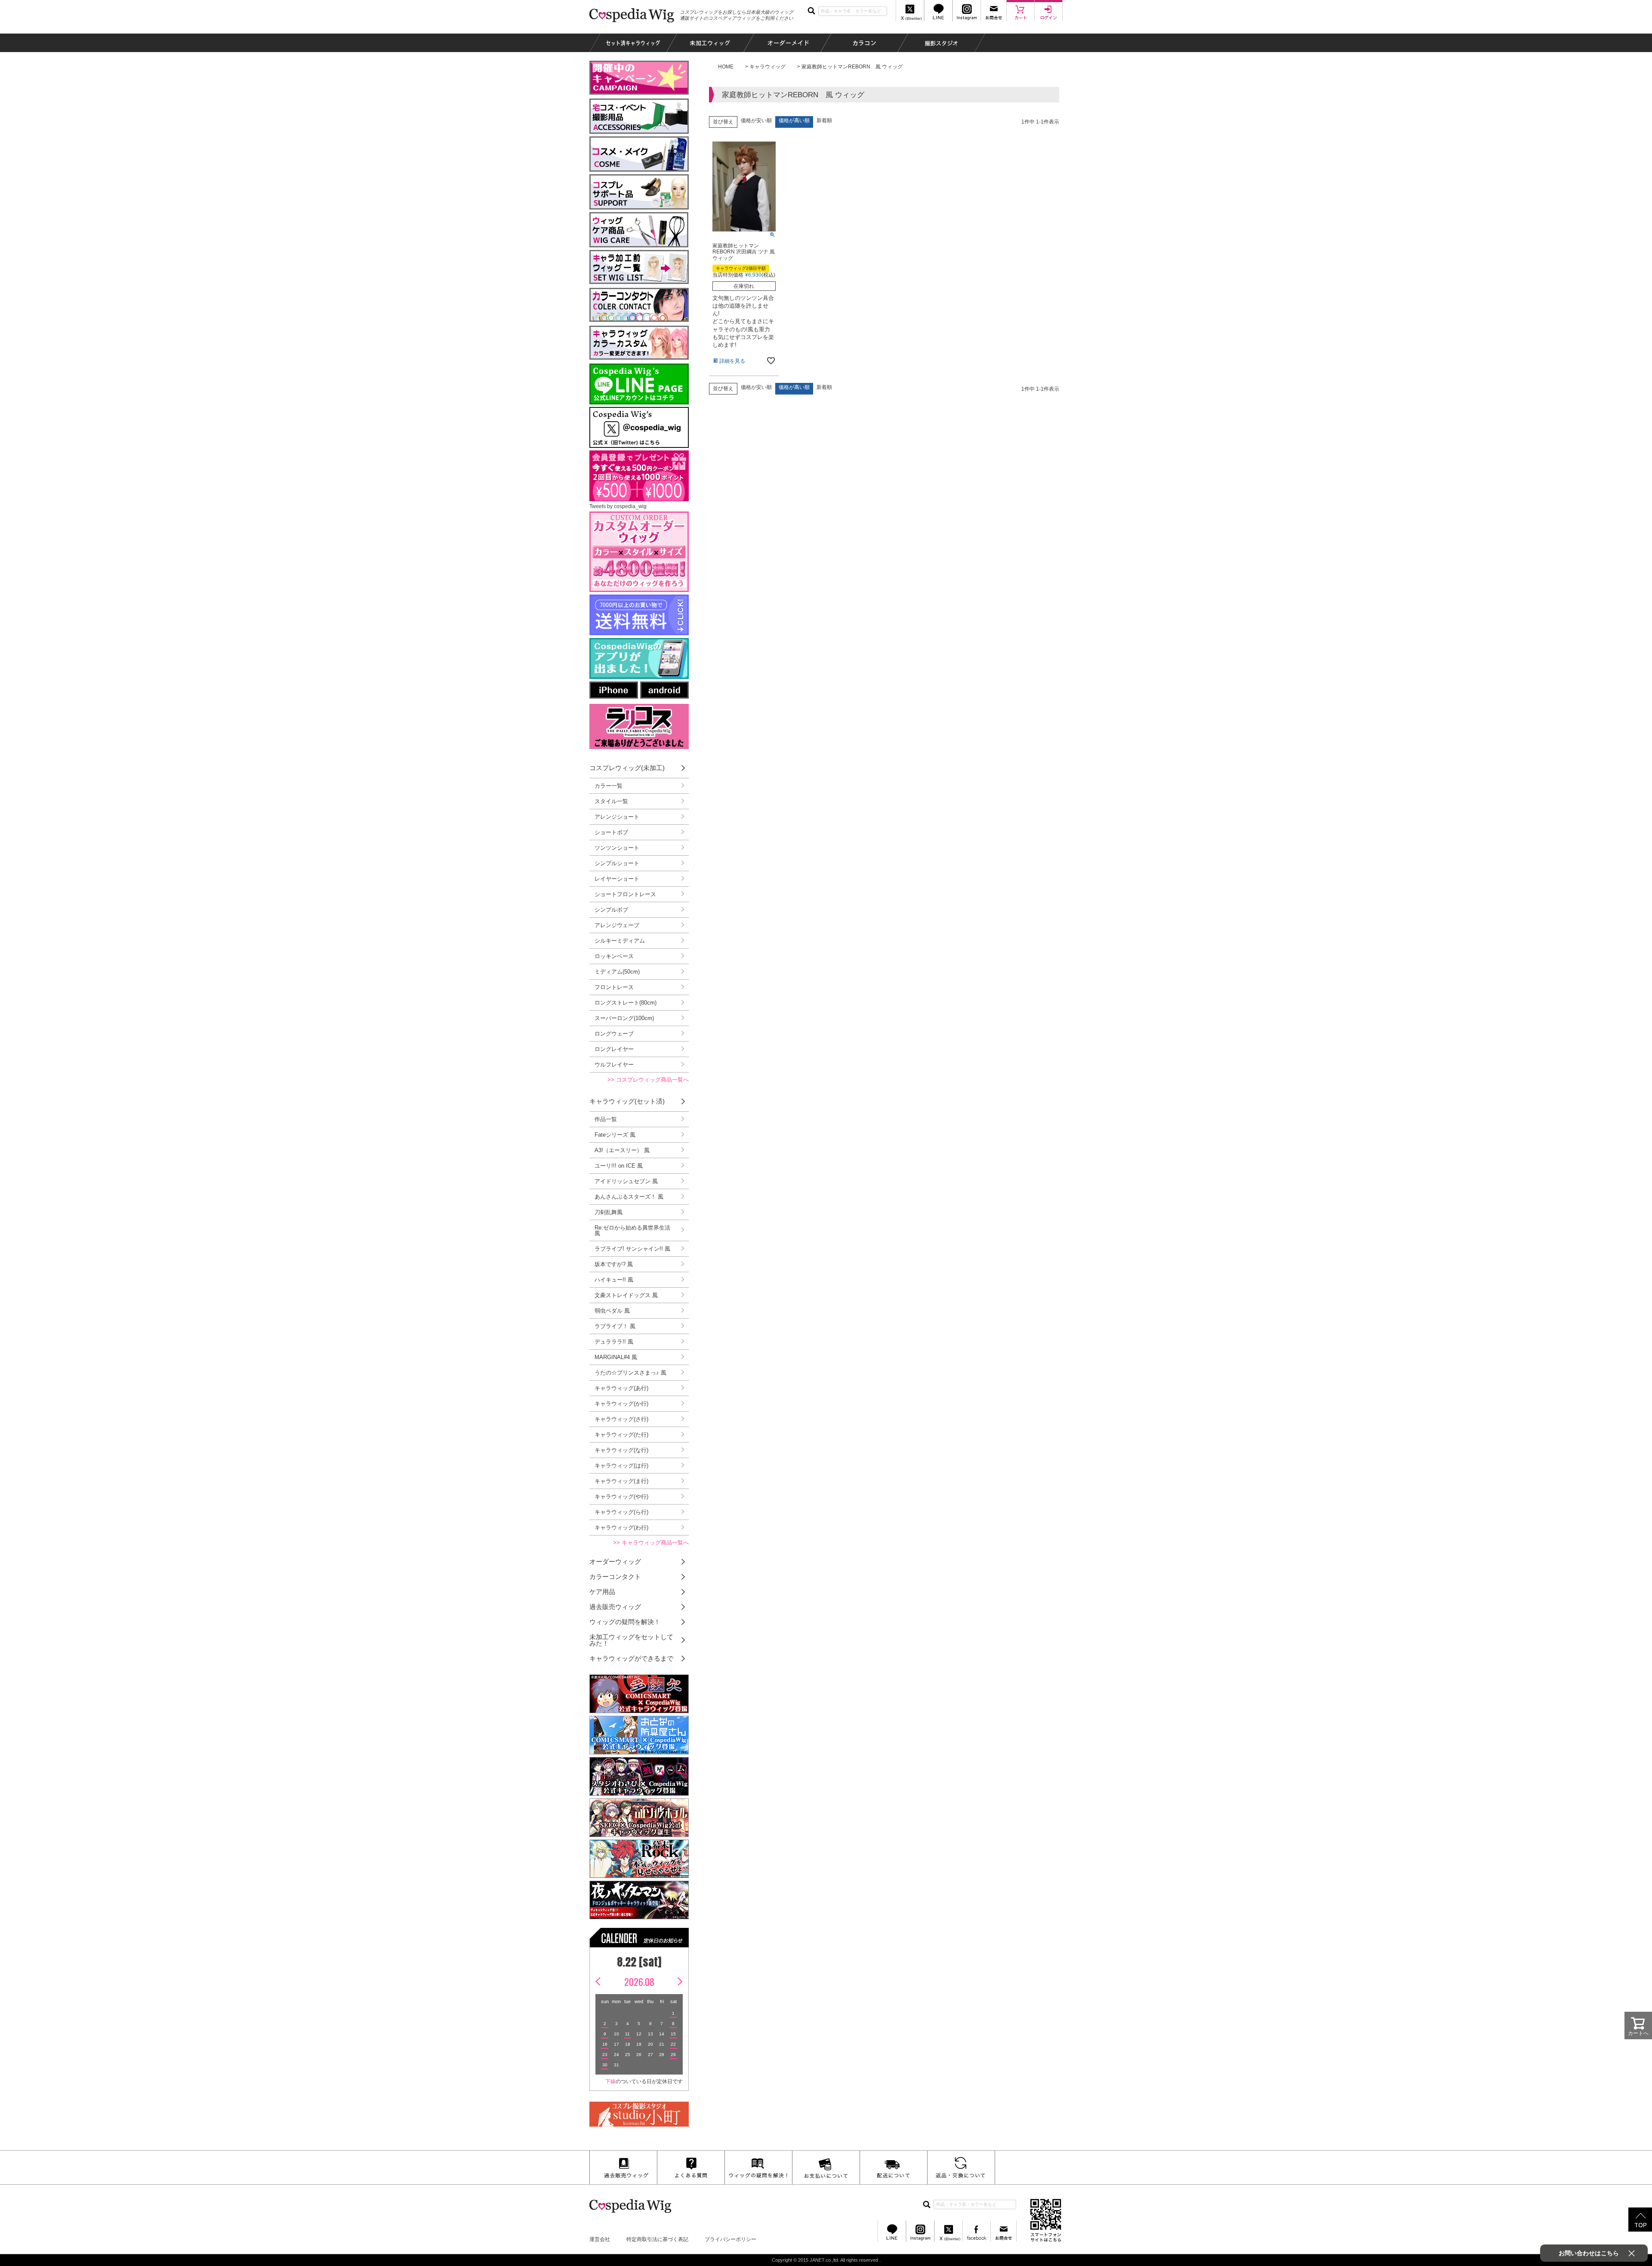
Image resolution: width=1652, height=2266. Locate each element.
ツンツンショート (617, 848)
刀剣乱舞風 (609, 1212)
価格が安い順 (756, 120)
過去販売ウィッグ (615, 1607)
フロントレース (614, 987)
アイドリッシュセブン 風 (626, 1181)
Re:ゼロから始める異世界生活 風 (632, 1230)
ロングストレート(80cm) (626, 1003)
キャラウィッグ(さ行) (621, 1419)
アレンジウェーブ (617, 925)
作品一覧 (606, 1119)
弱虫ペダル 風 (612, 1311)
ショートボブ (611, 832)
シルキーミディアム (620, 941)
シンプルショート (617, 863)
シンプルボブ (611, 910)
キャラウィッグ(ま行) (621, 1481)
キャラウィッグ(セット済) (627, 1101)
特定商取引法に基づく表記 (657, 2239)
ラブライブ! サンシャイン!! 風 (632, 1249)
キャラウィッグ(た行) (621, 1435)
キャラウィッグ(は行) (621, 1466)
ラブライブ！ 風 (615, 1326)
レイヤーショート (617, 879)
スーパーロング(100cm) (624, 1018)
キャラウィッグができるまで (631, 1658)
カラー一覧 (609, 786)
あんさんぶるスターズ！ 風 (629, 1197)
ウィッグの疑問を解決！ (625, 1622)
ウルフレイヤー (614, 1065)
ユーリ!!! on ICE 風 (619, 1166)
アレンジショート (617, 817)
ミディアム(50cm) (617, 972)
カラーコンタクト (615, 1577)
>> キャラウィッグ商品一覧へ (651, 1543)
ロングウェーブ (614, 1034)
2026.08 (639, 1982)
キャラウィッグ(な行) (621, 1450)
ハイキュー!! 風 (614, 1280)
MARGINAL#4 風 (616, 1357)
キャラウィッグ (767, 67)
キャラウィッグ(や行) (621, 1497)
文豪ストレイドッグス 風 (626, 1295)
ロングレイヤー (614, 1049)
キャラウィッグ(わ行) (621, 1528)
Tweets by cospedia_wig (618, 506)
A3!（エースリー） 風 (622, 1150)
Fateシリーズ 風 (615, 1135)
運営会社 (600, 2239)
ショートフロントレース (625, 894)
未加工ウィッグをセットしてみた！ (631, 1640)
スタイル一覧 (611, 801)
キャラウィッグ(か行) (621, 1404)
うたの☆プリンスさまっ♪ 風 (630, 1373)
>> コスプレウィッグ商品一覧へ (648, 1080)
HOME (726, 67)
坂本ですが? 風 (614, 1264)
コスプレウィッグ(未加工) (627, 768)
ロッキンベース (614, 956)
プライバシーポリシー (730, 2239)
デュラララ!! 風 (614, 1342)
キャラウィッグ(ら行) (621, 1512)
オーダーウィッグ (615, 1562)
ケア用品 (602, 1592)
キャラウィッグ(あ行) (621, 1388)
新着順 (824, 120)
